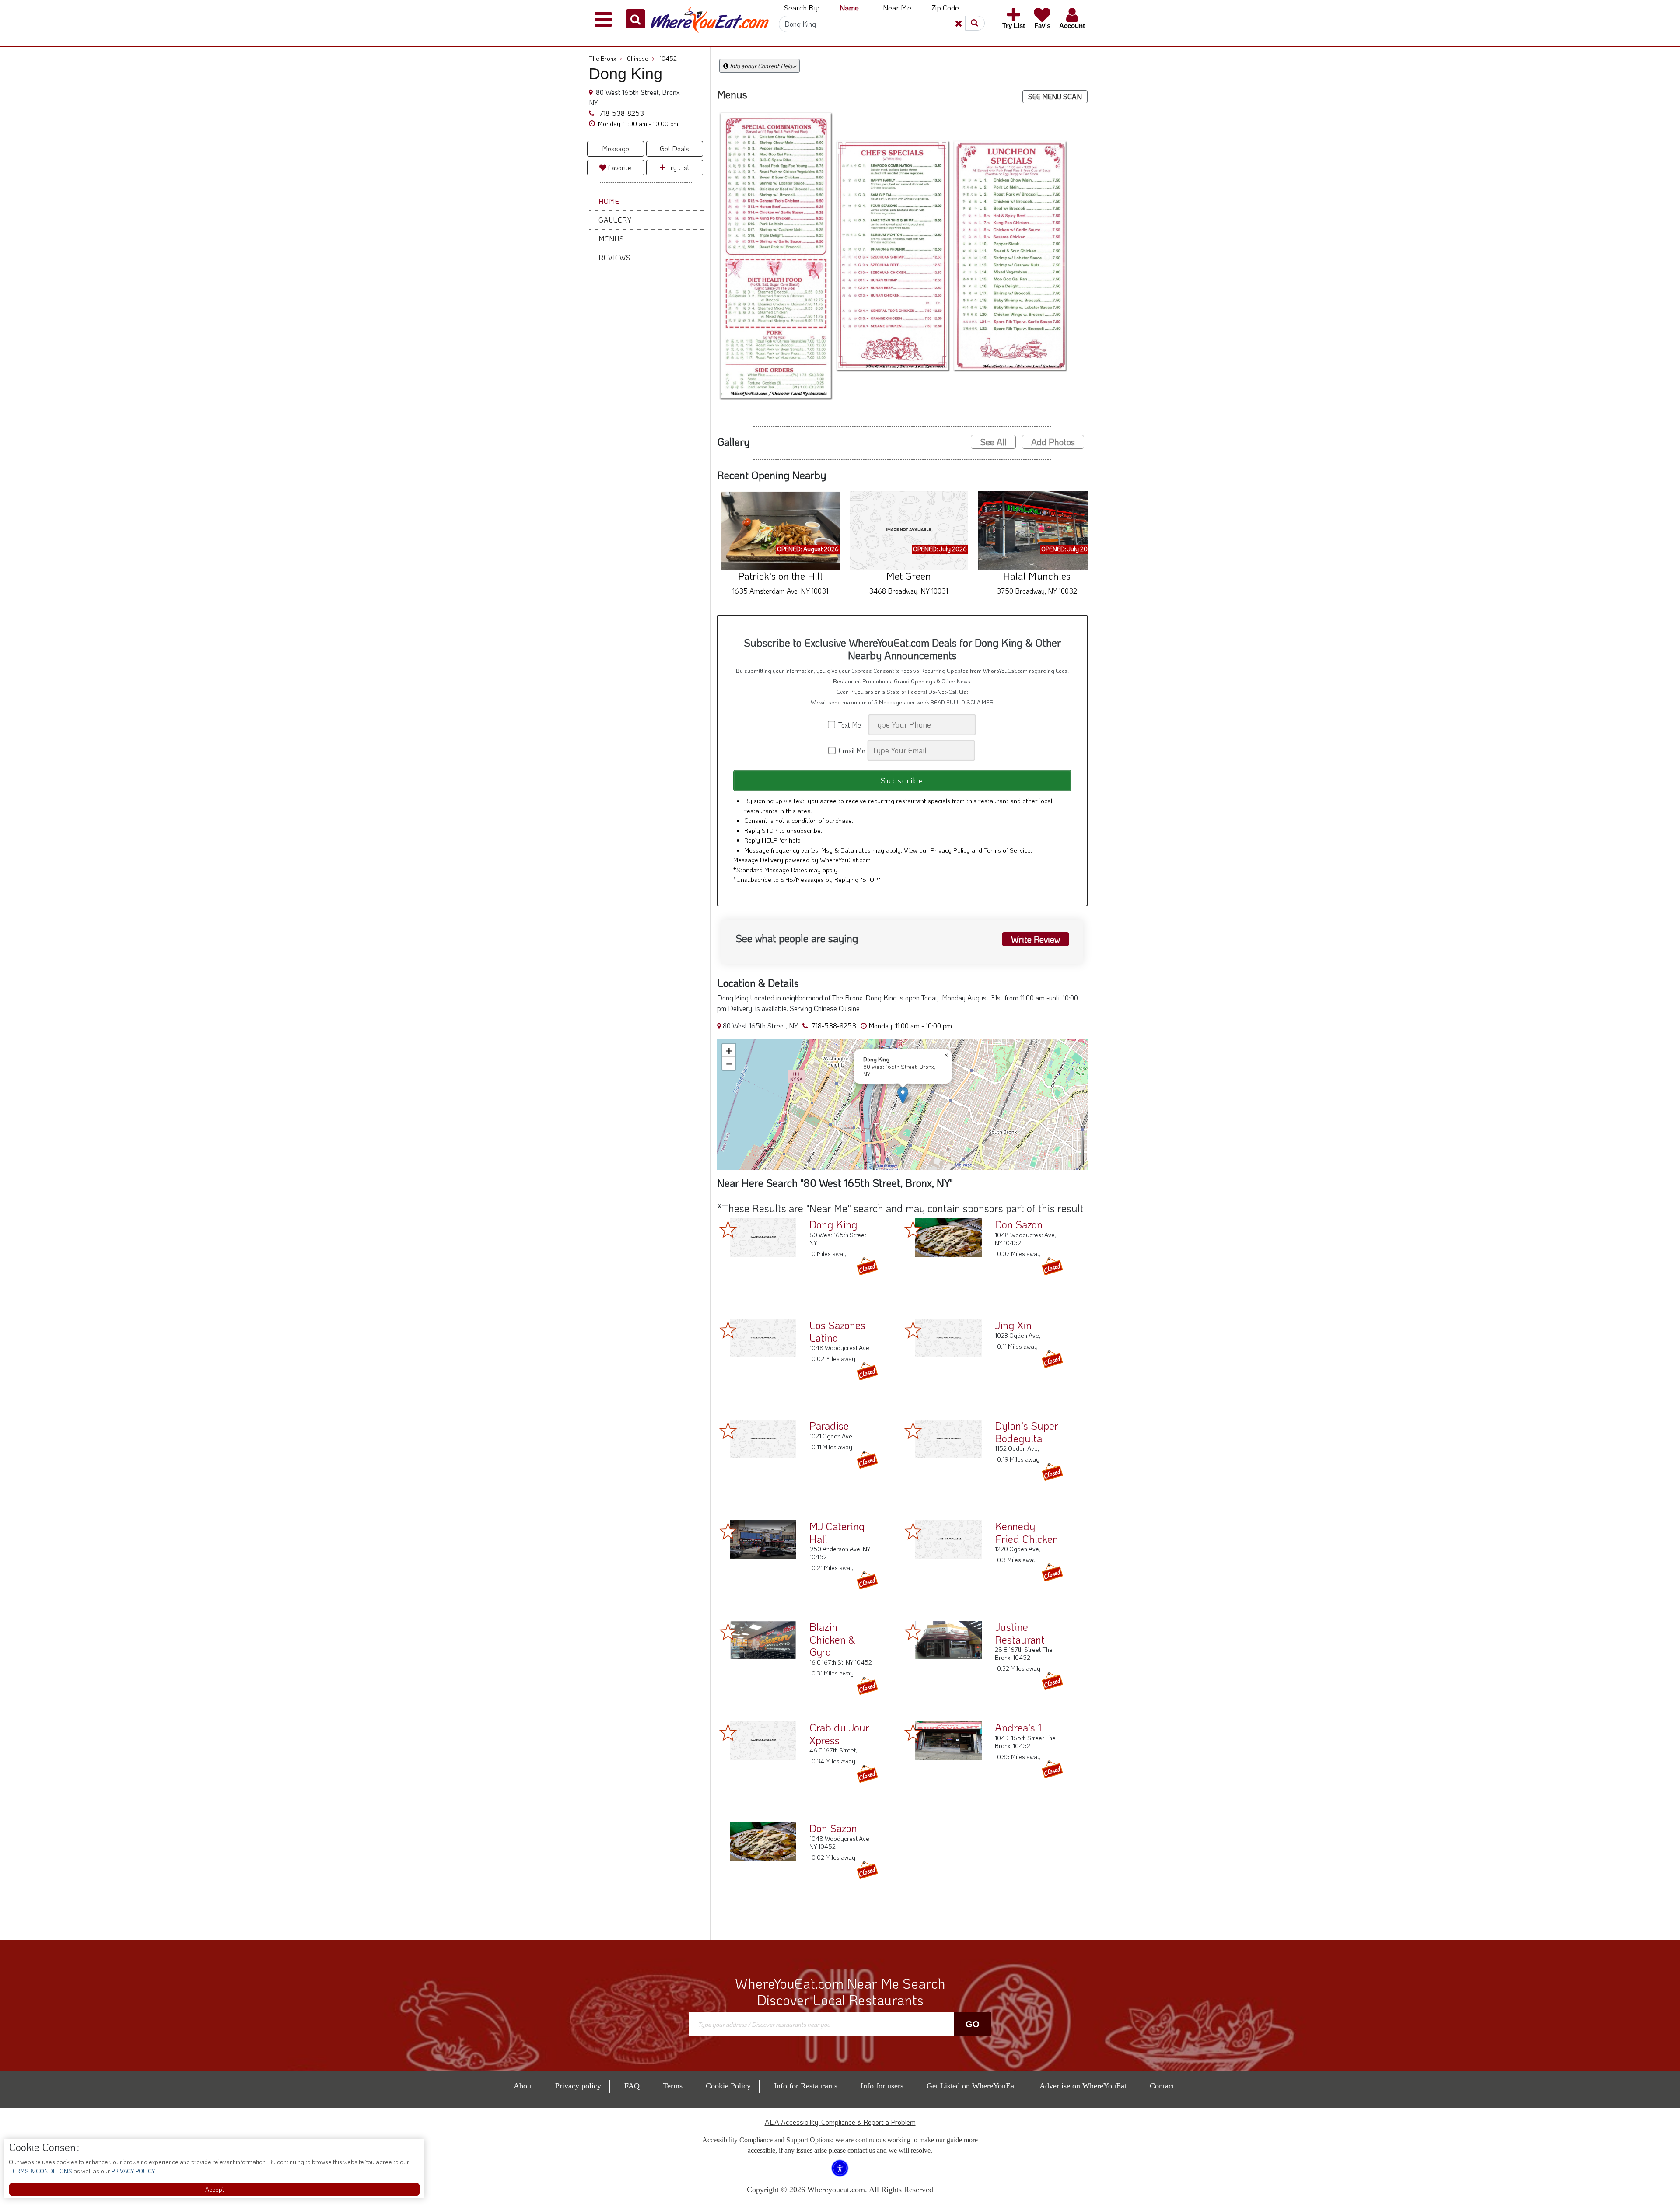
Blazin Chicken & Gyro (832, 1639)
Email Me (851, 750)
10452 (668, 58)
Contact (1162, 2086)
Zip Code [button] (945, 7)
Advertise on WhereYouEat (1083, 2086)
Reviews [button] (615, 257)
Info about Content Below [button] (762, 66)
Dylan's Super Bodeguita (1027, 1432)
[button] (635, 19)
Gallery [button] (615, 220)
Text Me (851, 725)
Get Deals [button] (674, 149)
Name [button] (849, 7)
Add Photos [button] (1053, 442)
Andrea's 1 (1018, 1727)
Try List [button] (677, 167)
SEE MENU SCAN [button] (1055, 96)
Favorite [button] (619, 167)
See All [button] (993, 442)
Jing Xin (1013, 1325)
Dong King (833, 1224)
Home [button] (609, 201)
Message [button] (616, 149)
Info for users (882, 2086)
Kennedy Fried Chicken (1027, 1532)
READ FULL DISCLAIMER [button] (962, 702)
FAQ (632, 2086)
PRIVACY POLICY (132, 2171)
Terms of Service (1007, 850)
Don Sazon (1019, 1224)
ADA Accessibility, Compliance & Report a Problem (840, 2122)
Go (973, 2024)
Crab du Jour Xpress (839, 1734)
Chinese (641, 58)
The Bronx (606, 58)
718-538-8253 (621, 113)
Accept (215, 2189)
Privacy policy (578, 2086)
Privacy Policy (950, 850)
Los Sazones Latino (837, 1331)
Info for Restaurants (806, 2086)
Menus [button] (611, 239)
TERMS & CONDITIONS (40, 2171)
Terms (673, 2086)
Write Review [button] (1036, 939)
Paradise (829, 1425)
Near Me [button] (897, 7)
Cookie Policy (728, 2086)
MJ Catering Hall (837, 1532)
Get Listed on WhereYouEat (971, 2086)
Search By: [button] (801, 7)
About (523, 2086)
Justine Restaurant (1020, 1633)
